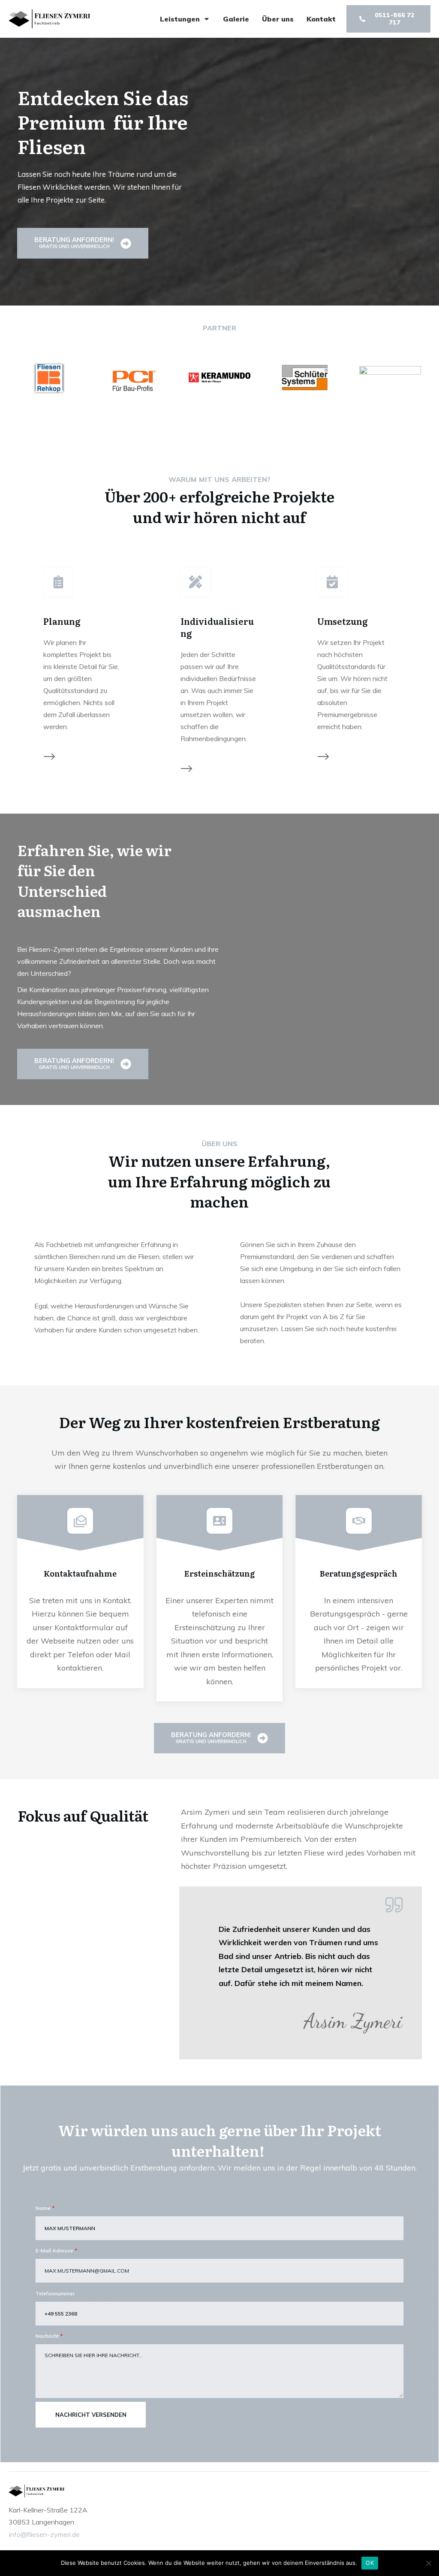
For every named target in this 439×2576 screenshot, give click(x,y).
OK (370, 2563)
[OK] (428, 2563)
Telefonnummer (55, 2293)
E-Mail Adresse (54, 2251)
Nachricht (47, 2336)
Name (43, 2208)
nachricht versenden (91, 2415)
